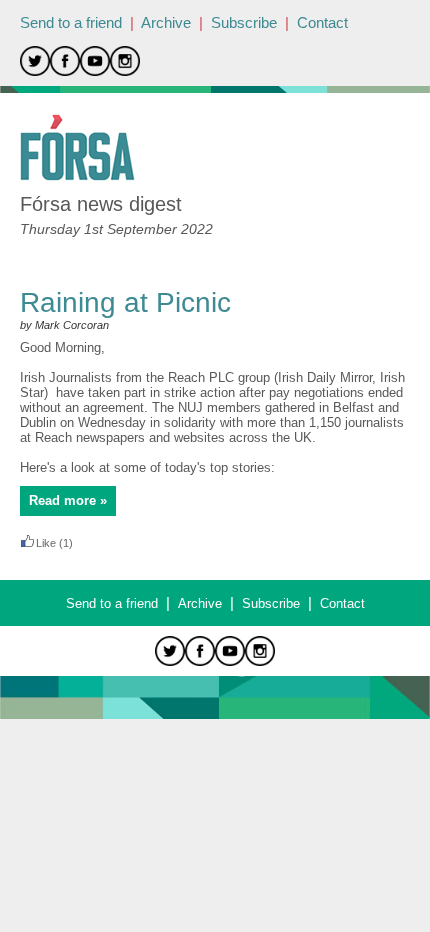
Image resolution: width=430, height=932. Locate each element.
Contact (322, 22)
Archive (166, 22)
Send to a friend (71, 22)
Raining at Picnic (125, 302)
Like (46, 543)
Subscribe (244, 22)
